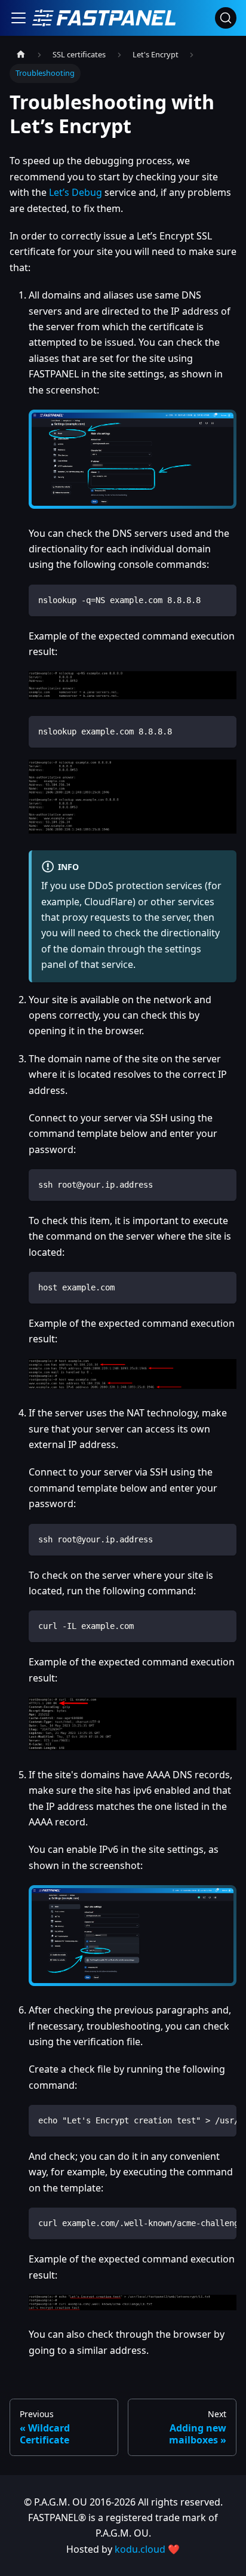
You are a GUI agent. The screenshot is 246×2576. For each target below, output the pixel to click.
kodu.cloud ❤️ (147, 2549)
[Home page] (21, 55)
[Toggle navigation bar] (19, 18)
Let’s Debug (76, 192)
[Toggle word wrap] (200, 2120)
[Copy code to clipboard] (222, 599)
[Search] (226, 18)
